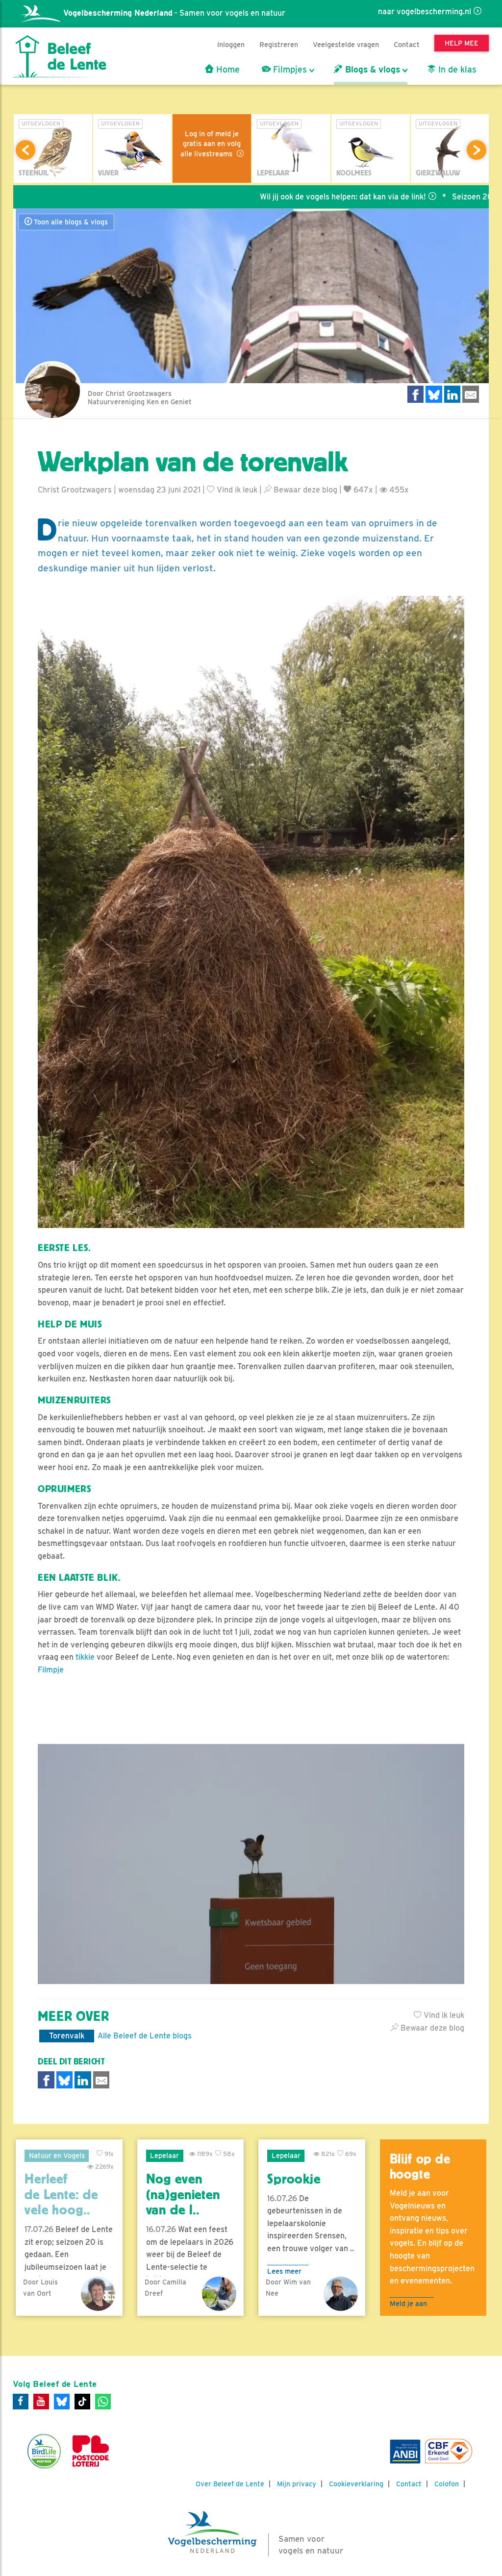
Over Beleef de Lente (230, 2484)
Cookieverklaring (356, 2484)
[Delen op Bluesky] (434, 394)
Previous (25, 150)
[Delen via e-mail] (471, 394)
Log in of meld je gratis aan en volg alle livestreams (211, 144)
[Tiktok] (82, 2402)
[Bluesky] (62, 2402)
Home (227, 70)
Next (477, 150)
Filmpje (51, 1670)
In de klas (456, 70)
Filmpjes (289, 70)
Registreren (279, 44)
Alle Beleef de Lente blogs (145, 2036)
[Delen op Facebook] (416, 394)
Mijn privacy (297, 2484)
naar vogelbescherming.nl (425, 12)
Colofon (447, 2484)
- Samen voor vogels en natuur (174, 13)
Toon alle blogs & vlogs (70, 222)
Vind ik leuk (236, 490)
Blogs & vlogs (371, 70)
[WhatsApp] (103, 2402)
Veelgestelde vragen (346, 44)
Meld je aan (408, 2303)
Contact (407, 44)
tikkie (85, 1657)
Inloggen (231, 44)
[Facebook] (21, 2402)
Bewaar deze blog (304, 490)
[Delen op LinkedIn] (452, 394)
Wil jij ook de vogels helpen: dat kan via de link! (277, 197)
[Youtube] (41, 2402)
